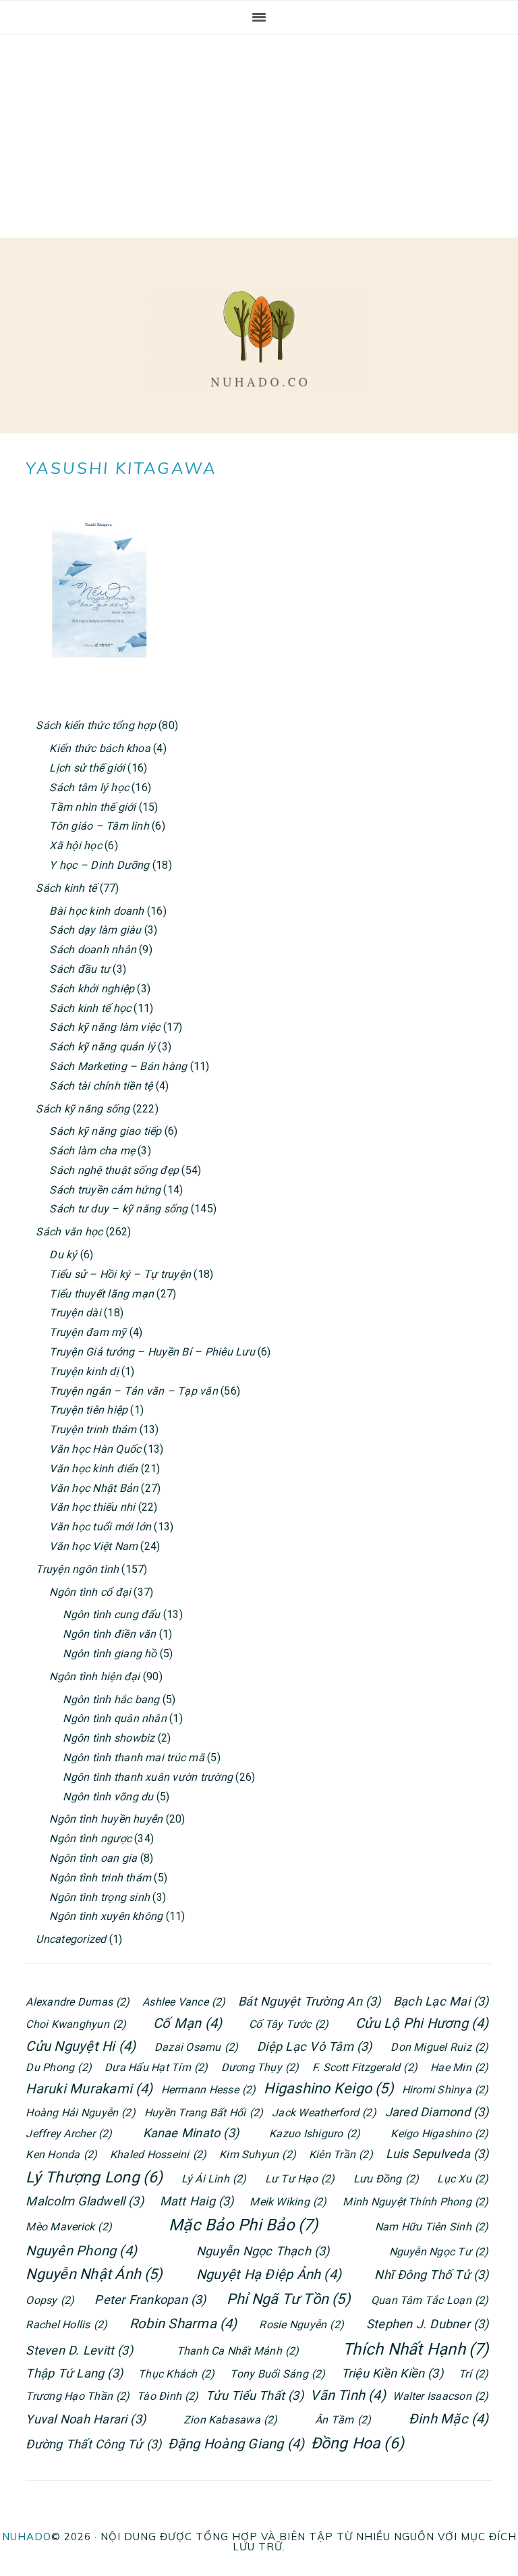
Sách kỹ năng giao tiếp (105, 1131)
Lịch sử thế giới (87, 768)
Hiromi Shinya (445, 2090)
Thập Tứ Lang (74, 2373)
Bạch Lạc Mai (441, 2001)
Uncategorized (71, 1939)
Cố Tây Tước (289, 2024)
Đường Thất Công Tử (93, 2444)
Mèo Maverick (69, 2227)
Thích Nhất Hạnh (415, 2349)
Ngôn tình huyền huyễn (106, 1819)
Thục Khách (176, 2374)
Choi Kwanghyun (76, 2024)
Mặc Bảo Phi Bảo (243, 2225)
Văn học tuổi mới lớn (100, 1527)
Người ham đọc (259, 339)
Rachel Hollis (66, 2325)
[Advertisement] (259, 136)
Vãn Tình (348, 2395)
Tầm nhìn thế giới (92, 807)
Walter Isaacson (440, 2396)
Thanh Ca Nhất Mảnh (238, 2351)
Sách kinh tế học (90, 1008)
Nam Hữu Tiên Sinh (432, 2227)
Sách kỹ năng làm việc (105, 1027)
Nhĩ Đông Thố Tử (431, 2275)
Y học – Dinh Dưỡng (99, 865)
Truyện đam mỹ (88, 1332)
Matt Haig (197, 2201)
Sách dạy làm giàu (95, 930)
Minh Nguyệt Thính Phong (415, 2202)
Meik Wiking (288, 2202)
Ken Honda (61, 2154)
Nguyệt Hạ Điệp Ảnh (269, 2274)
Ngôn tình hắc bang (111, 1699)
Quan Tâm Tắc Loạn (430, 2300)
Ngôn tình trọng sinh (99, 1897)
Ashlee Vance (184, 2002)
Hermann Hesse (209, 2090)
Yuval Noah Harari (86, 2419)
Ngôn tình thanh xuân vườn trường (148, 1777)
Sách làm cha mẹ (92, 1151)
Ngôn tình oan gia (93, 1858)
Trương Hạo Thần (78, 2396)
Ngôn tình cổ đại (90, 1592)
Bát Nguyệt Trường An (310, 2001)
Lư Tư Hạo (300, 2179)
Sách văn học (69, 1232)
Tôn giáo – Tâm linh (99, 826)
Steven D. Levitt (79, 2350)
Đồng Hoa (358, 2443)
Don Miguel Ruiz (439, 2047)
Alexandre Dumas (78, 2002)
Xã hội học (75, 846)
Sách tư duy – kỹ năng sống (118, 1209)
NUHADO (27, 2537)
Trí (473, 2374)
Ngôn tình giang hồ (110, 1654)
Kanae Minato (191, 2133)
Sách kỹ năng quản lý (102, 1047)
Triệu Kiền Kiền (392, 2373)
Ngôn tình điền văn (109, 1634)
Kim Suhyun (258, 2154)
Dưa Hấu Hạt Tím (156, 2067)
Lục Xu (463, 2179)
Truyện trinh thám (93, 1429)
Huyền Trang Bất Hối (204, 2113)
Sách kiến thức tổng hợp (96, 725)
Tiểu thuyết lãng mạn (102, 1294)
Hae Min (459, 2067)
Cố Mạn (188, 2023)
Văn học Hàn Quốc (95, 1449)
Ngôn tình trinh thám (100, 1878)
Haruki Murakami (89, 2089)
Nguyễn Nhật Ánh (94, 2274)
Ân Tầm (343, 2420)
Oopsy (50, 2300)
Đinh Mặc (449, 2419)
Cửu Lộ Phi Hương (422, 2023)
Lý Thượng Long (94, 2177)
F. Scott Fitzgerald (365, 2067)
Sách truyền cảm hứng (105, 1190)
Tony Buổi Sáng (278, 2374)
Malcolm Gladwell (85, 2201)
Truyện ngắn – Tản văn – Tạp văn (133, 1391)
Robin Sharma (183, 2324)
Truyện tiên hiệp (88, 1410)
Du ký (63, 1255)
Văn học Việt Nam (93, 1546)
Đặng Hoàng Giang (236, 2444)
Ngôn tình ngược (90, 1839)
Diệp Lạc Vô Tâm (314, 2046)
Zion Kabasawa (231, 2420)
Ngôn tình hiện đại (94, 1676)
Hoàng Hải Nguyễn (81, 2113)
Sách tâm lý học (89, 787)
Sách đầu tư (80, 969)
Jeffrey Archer (69, 2134)
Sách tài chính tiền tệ (101, 1086)
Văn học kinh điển (93, 1469)
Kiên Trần (341, 2154)
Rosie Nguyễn (301, 2325)
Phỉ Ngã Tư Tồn (289, 2299)
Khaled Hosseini (158, 2154)
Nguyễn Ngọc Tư (439, 2252)
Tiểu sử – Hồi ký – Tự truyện (120, 1274)
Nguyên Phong (81, 2251)
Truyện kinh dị (84, 1371)
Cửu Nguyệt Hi (81, 2046)
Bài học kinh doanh (96, 911)
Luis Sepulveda (437, 2154)
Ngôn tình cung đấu (111, 1614)
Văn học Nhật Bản (94, 1488)
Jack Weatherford (324, 2113)
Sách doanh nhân (93, 949)
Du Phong (59, 2067)
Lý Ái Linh (214, 2179)
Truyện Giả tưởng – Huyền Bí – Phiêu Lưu (152, 1352)
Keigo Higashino (439, 2134)
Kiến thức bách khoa (100, 748)
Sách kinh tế (66, 888)
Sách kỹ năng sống (83, 1109)
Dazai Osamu (196, 2047)
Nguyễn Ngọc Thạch (263, 2251)
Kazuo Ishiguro (315, 2134)
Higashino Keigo (328, 2088)
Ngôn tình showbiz (109, 1738)
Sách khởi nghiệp (92, 989)
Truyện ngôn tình (77, 1569)
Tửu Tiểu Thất (255, 2395)
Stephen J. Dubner (428, 2324)
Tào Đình (168, 2396)
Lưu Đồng (386, 2179)
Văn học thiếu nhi (92, 1507)
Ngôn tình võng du (108, 1797)
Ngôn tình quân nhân (115, 1718)
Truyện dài (75, 1313)
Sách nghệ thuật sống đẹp (114, 1170)
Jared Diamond (437, 2112)
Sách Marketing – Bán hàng (118, 1066)
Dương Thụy (260, 2067)
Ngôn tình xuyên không (106, 1916)
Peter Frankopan (150, 2300)
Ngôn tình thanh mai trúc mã (133, 1757)
